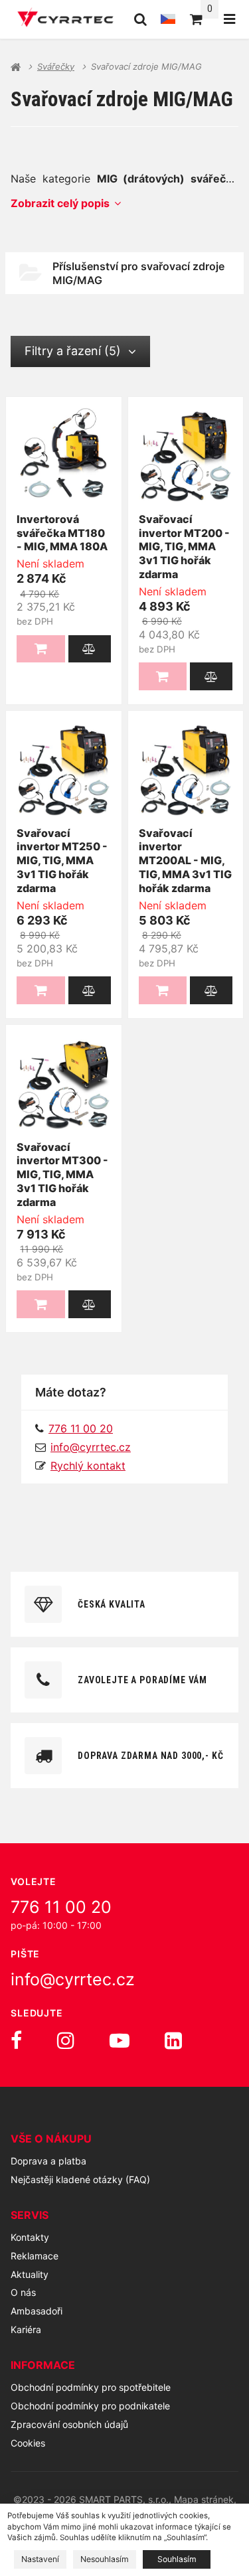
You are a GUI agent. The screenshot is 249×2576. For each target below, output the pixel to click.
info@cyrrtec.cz (91, 1447)
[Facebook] (16, 2040)
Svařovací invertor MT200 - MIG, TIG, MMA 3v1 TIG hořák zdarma (184, 547)
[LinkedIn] (173, 2040)
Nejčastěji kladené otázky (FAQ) (80, 2179)
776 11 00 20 (61, 1907)
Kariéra (26, 2329)
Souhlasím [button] (177, 2559)
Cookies (28, 2443)
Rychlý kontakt (88, 1466)
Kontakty (30, 2237)
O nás (23, 2292)
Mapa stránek (204, 2499)
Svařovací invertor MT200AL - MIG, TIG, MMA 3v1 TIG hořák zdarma (185, 861)
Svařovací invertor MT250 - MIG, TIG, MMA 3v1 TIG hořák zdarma (62, 861)
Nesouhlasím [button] (105, 2559)
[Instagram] (66, 2040)
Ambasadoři (37, 2311)
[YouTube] (120, 2040)
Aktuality (30, 2274)
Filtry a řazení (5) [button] (73, 351)
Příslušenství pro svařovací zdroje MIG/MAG (138, 273)
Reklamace (35, 2256)
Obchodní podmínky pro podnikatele (90, 2406)
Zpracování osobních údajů (69, 2424)
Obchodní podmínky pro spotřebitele (91, 2387)
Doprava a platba (48, 2161)
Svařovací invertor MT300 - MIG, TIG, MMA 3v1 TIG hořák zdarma (62, 1174)
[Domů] (65, 19)
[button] (90, 649)
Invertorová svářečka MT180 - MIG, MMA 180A (62, 533)
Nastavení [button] (40, 2559)
